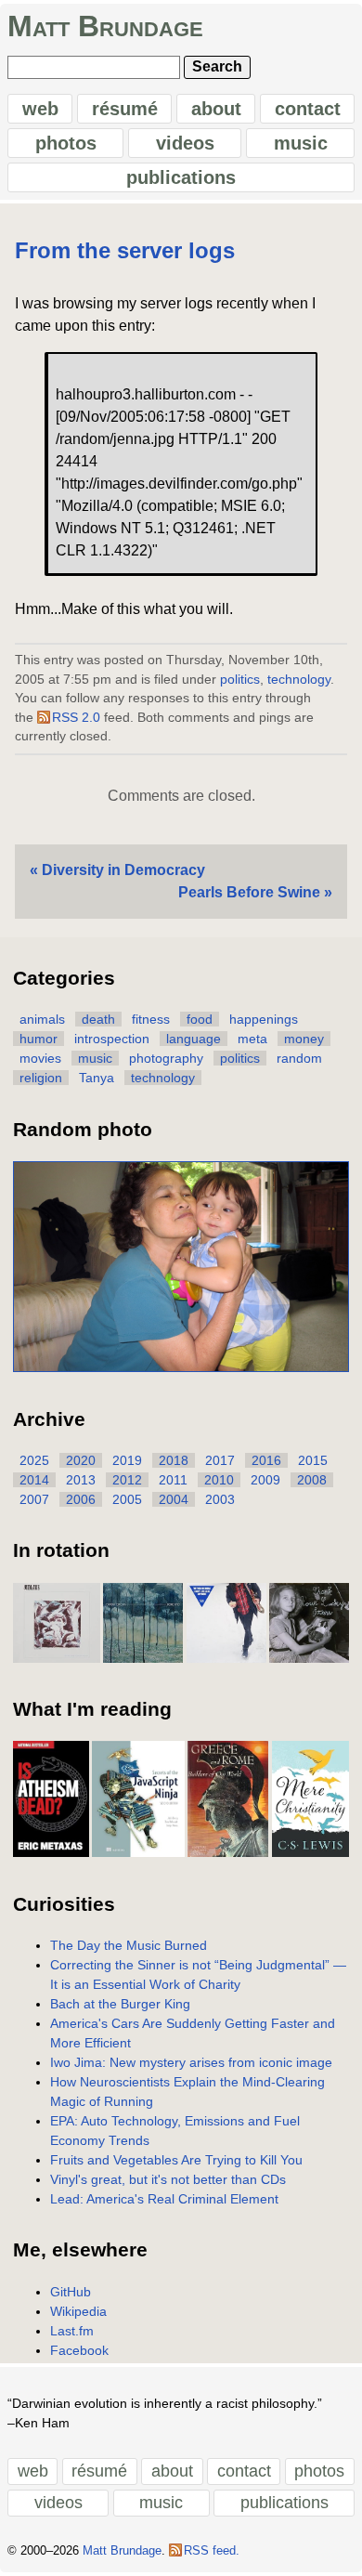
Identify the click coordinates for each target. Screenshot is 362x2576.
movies (40, 1058)
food (200, 1019)
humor (39, 1039)
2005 (127, 1499)
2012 (127, 1480)
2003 (220, 1499)
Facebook (79, 2350)
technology (299, 680)
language (194, 1039)
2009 (265, 1480)
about (216, 109)
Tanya (97, 1078)
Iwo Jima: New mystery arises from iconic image (191, 2062)
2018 (174, 1460)
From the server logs (125, 250)
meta (252, 1039)
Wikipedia (78, 2311)
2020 (81, 1460)
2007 (34, 1499)
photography (166, 1058)
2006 (81, 1499)
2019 (127, 1460)
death (98, 1019)
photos (66, 143)
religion (41, 1078)
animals (42, 1019)
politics (240, 680)
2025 (34, 1460)
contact (308, 109)
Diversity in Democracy (123, 870)
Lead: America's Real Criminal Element (164, 2199)
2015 (313, 1460)
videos (185, 143)
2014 (34, 1480)
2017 (220, 1460)
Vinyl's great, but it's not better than (168, 2179)
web (40, 109)
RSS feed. (212, 2550)
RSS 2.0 (76, 718)
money (304, 1039)
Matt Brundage (105, 26)
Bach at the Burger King (120, 2004)
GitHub (71, 2292)
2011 (173, 1480)
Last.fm (72, 2331)
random (299, 1058)
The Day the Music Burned (129, 1945)
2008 (312, 1480)
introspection (112, 1039)
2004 (174, 1499)
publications (181, 177)
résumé (125, 109)
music (301, 143)
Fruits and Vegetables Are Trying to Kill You (176, 2160)
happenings (264, 1019)
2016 (266, 1460)
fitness (151, 1019)
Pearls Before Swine (249, 892)
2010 (219, 1480)
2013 (81, 1480)
